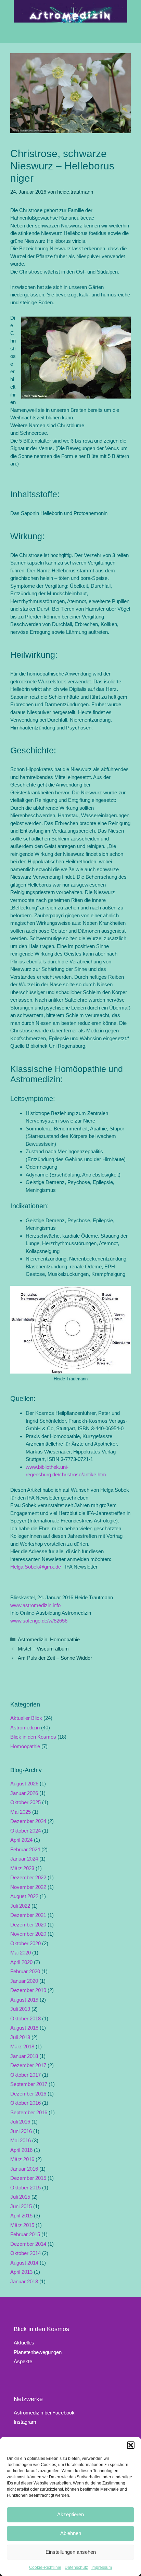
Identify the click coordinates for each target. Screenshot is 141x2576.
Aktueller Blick (26, 1718)
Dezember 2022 (28, 1877)
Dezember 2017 (28, 2065)
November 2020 (28, 1934)
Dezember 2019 (28, 1990)
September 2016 (29, 2112)
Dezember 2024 (28, 1821)
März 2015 (22, 2225)
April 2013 (21, 2272)
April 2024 (21, 1840)
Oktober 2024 (25, 1831)
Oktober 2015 (25, 2188)
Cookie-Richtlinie (45, 2567)
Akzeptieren (70, 2514)
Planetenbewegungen (38, 2352)
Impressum (102, 2567)
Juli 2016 (20, 2122)
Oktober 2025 (25, 1802)
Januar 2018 (24, 2056)
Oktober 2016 (25, 2103)
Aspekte (23, 2361)
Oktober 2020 (25, 1943)
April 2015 (21, 2216)
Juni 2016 (21, 2131)
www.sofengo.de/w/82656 (39, 1621)
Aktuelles (24, 2343)
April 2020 (21, 1962)
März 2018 (22, 2046)
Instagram (25, 2422)
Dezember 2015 (28, 2178)
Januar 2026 (24, 1793)
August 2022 (24, 1896)
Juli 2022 (20, 1906)
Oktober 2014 (25, 2253)
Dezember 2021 (28, 1915)
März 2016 (22, 2159)
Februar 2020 (25, 1971)
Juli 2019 (20, 2009)
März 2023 (22, 1868)
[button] (131, 2445)
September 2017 (29, 2084)
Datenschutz (76, 2567)
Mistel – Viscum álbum (43, 1649)
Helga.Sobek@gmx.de (36, 1567)
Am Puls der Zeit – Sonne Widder (55, 1658)
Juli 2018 (20, 2037)
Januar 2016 (24, 2169)
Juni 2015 (21, 2206)
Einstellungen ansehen (71, 2552)
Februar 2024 (25, 1849)
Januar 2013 (24, 2281)
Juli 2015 (20, 2197)
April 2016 (21, 2150)
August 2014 (24, 2263)
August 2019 (24, 2000)
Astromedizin (33, 1639)
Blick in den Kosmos (33, 1737)
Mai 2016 (21, 2140)
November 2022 (28, 1887)
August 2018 (24, 2028)
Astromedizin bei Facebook (44, 2413)
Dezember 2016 (28, 2094)
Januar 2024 (24, 1859)
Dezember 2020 (28, 1925)
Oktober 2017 (25, 2075)
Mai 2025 (21, 1812)
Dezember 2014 (28, 2244)
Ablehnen (71, 2533)
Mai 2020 (21, 1953)
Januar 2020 (24, 1981)
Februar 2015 (25, 2234)
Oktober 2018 (25, 2018)
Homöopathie (65, 1639)
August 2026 (24, 1784)
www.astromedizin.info (35, 1605)
